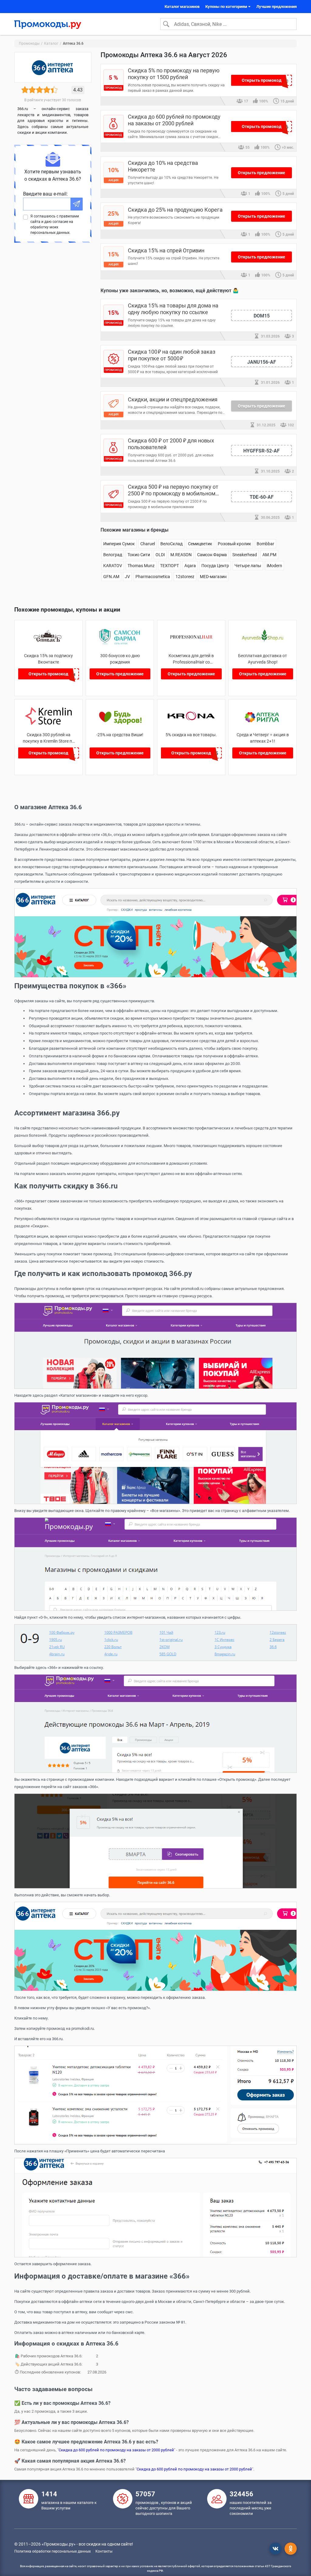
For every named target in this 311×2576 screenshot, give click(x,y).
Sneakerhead (245, 555)
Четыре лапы (248, 566)
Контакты (104, 2551)
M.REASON (181, 555)
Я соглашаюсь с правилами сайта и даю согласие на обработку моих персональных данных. (55, 224)
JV (127, 577)
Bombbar (265, 544)
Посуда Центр (215, 566)
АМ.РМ (269, 555)
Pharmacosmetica (153, 577)
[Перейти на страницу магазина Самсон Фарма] (120, 644)
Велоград (113, 555)
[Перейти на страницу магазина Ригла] (263, 723)
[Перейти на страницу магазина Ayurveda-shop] (263, 644)
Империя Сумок (119, 544)
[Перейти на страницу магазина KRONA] (191, 723)
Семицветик (200, 544)
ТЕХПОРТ (169, 566)
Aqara (190, 566)
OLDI (160, 555)
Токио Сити (139, 555)
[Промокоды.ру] (48, 24)
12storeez (185, 577)
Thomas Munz (141, 566)
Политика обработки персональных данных (53, 2551)
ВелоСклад (171, 544)
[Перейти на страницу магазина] (48, 644)
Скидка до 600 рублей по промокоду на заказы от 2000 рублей (116, 2450)
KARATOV (113, 566)
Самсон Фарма (212, 555)
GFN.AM (111, 577)
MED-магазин (213, 577)
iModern (274, 566)
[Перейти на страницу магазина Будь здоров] (120, 723)
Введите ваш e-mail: (45, 194)
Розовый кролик (234, 544)
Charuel (148, 544)
